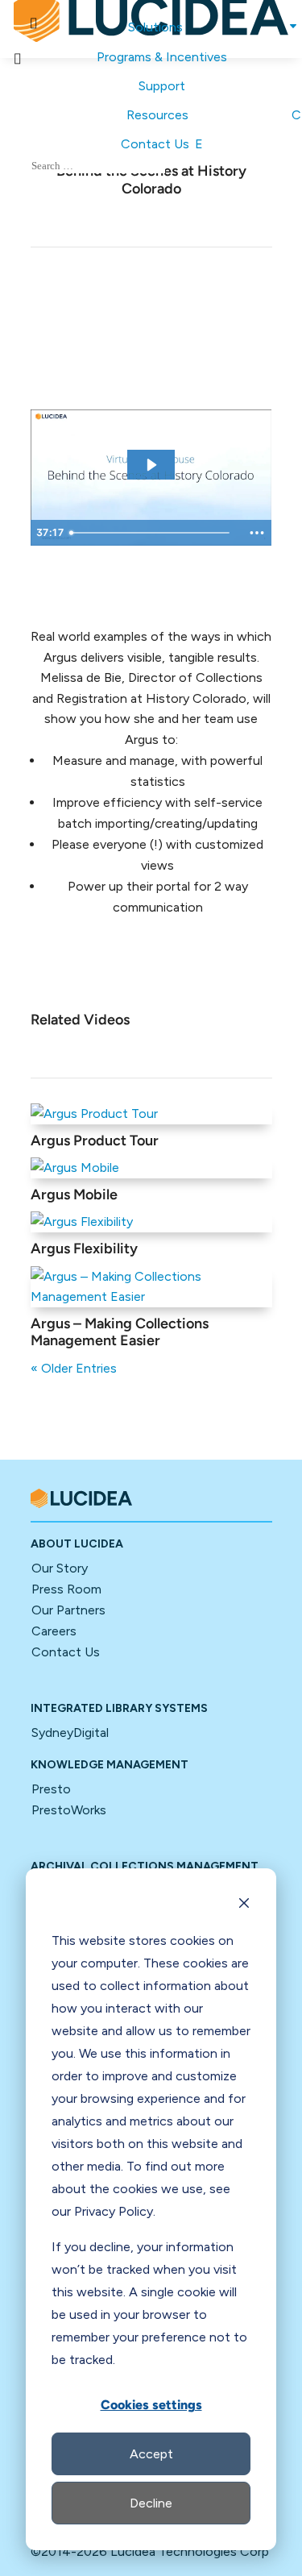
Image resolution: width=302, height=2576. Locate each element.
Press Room (66, 1589)
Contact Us (66, 1652)
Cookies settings (151, 2405)
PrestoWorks (69, 1810)
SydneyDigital (70, 1733)
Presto (51, 1789)
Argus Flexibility (84, 1249)
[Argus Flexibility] (151, 1222)
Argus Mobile (74, 1195)
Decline (151, 2503)
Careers (54, 1631)
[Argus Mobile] (151, 1168)
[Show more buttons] (257, 533)
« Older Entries (74, 1368)
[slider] (152, 533)
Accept (151, 2454)
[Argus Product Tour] (151, 1114)
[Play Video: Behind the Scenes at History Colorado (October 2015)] (151, 465)
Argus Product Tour (95, 1141)
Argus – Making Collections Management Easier (120, 1332)
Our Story (60, 1568)
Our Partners (68, 1610)
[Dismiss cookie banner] (244, 1905)
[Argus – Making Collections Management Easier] (151, 1287)
